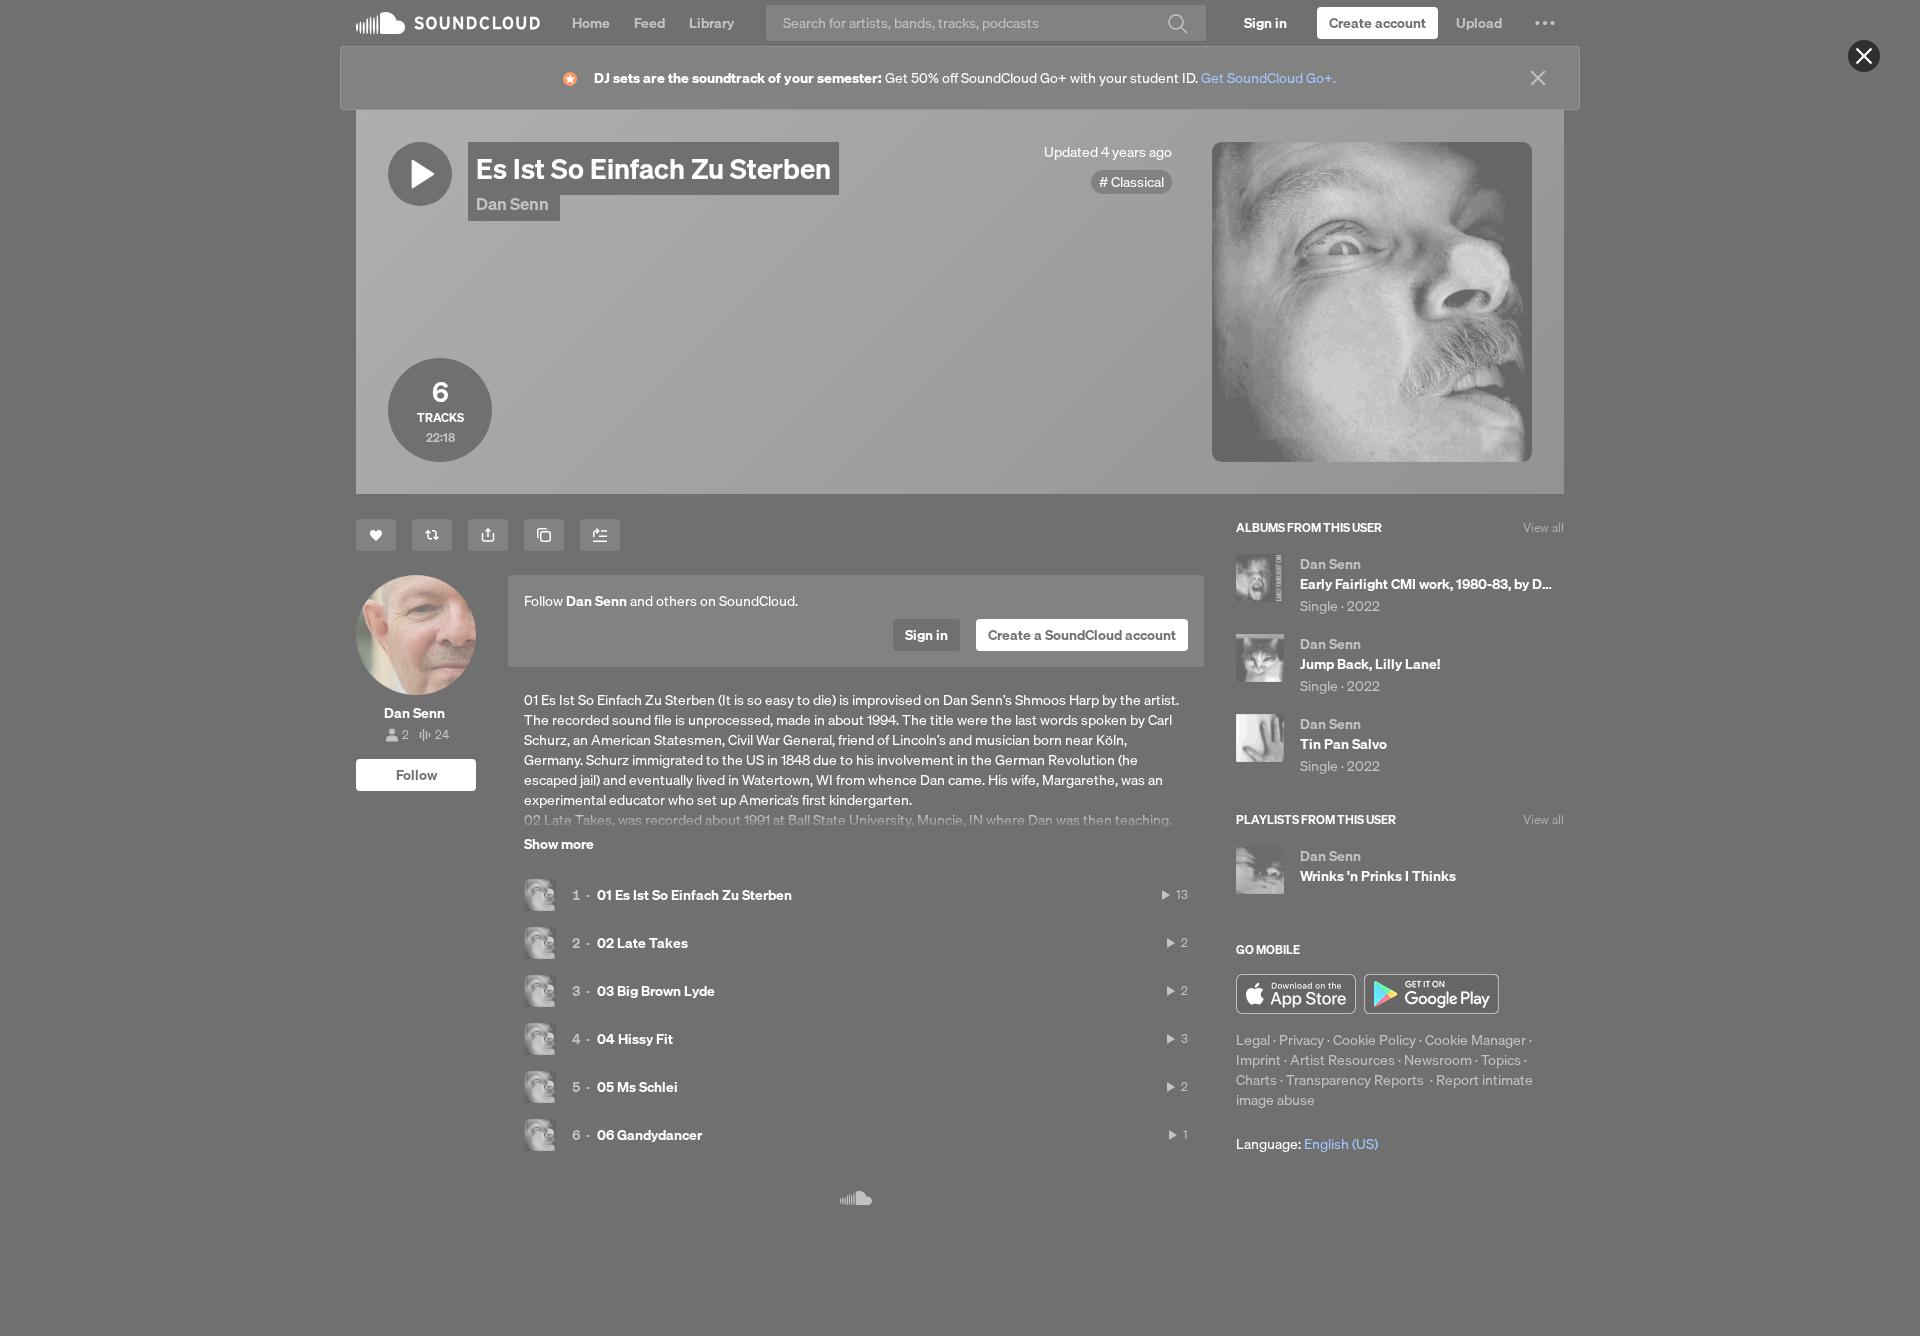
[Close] (1864, 56)
